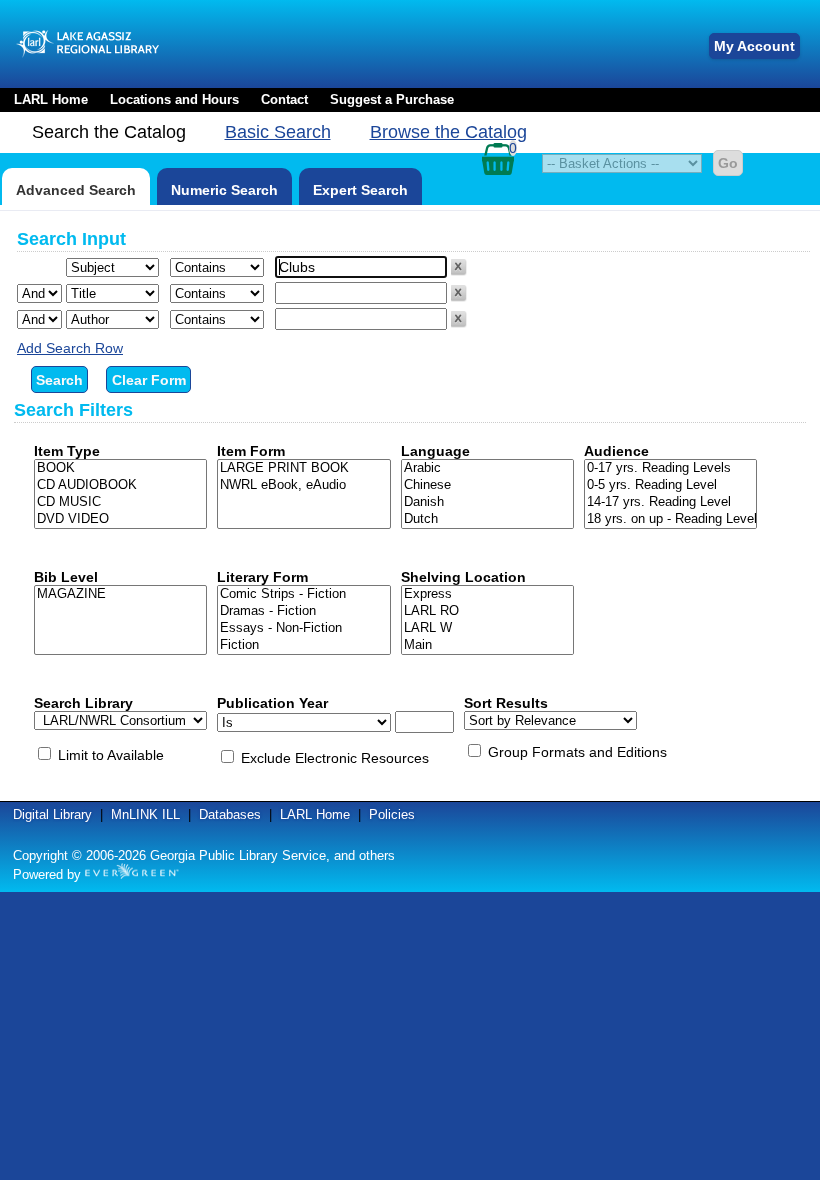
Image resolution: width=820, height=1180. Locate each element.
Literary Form (262, 577)
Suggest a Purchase (392, 99)
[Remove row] (459, 271)
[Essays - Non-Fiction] (303, 628)
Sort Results (506, 703)
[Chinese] (487, 485)
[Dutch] (487, 519)
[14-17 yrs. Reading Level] (670, 502)
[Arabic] (487, 468)
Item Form (251, 451)
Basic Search (278, 132)
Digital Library (52, 814)
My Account (754, 46)
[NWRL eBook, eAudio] (303, 485)
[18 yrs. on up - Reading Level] (670, 519)
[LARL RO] (487, 611)
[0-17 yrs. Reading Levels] (670, 468)
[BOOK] (120, 468)
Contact (284, 99)
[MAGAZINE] (120, 594)
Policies (392, 814)
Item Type (67, 451)
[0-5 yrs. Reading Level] (670, 485)
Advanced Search (76, 190)
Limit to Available (111, 755)
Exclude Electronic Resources (335, 758)
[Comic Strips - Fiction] (303, 594)
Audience (616, 451)
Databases (230, 814)
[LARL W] (487, 628)
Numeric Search (224, 190)
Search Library (83, 703)
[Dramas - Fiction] (303, 611)
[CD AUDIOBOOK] (120, 485)
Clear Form (149, 380)
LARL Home (51, 99)
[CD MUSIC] (120, 502)
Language (435, 451)
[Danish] (487, 502)
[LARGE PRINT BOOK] (303, 468)
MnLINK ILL (145, 814)
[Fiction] (303, 645)
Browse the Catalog (448, 132)
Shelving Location (463, 577)
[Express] (487, 594)
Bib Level (66, 577)
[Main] (487, 645)
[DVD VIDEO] (120, 519)
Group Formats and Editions (577, 752)
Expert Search (360, 190)
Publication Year (272, 703)
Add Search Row (70, 348)
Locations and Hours (174, 99)
